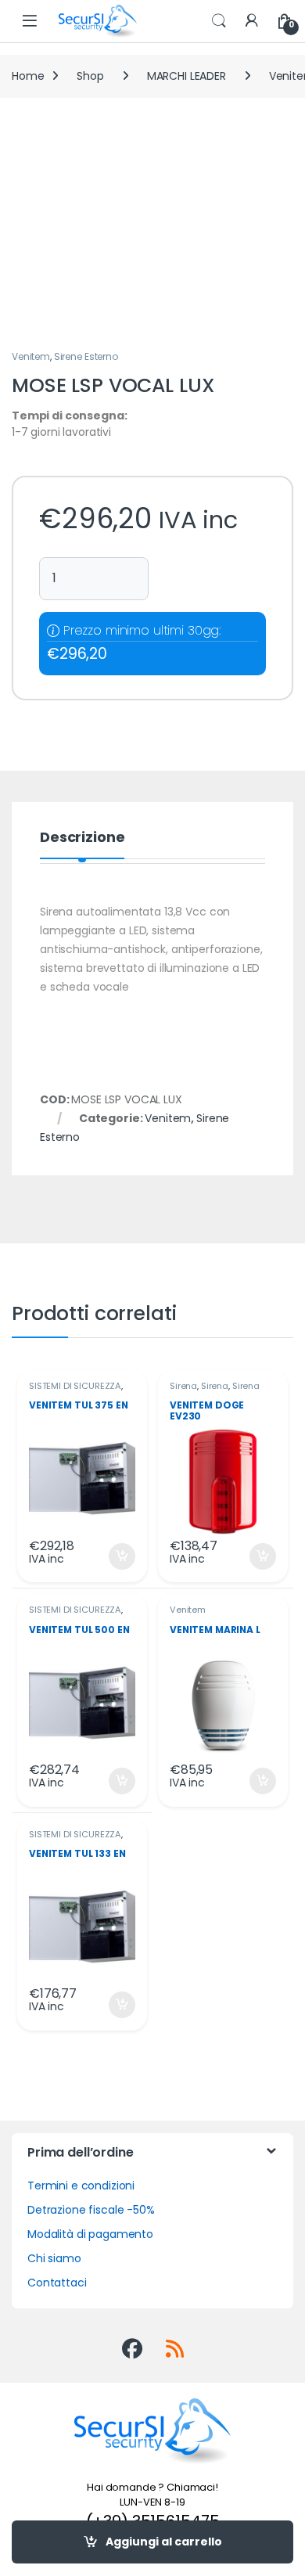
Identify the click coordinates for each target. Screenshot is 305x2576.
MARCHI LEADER (187, 76)
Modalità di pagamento (90, 2234)
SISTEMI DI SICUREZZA (75, 1386)
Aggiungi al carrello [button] (112, 1556)
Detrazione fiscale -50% (91, 2210)
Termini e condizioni (81, 2186)
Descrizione (82, 838)
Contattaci (57, 2283)
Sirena (183, 1386)
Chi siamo (54, 2258)
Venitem (31, 356)
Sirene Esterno (86, 356)
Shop (90, 76)
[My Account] (252, 22)
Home (28, 76)
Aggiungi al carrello (164, 2542)
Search (219, 21)
